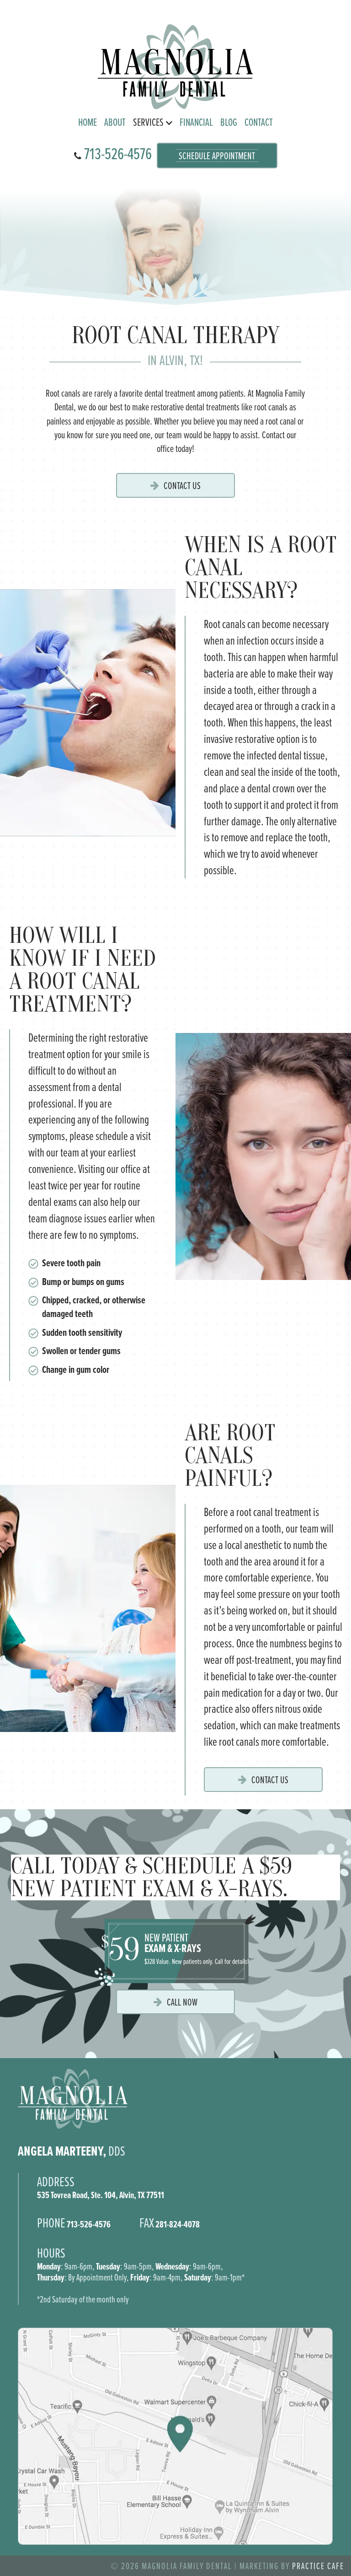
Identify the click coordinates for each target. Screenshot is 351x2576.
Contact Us (182, 485)
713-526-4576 (117, 153)
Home (88, 122)
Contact (259, 122)
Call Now (182, 2002)
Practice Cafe (318, 2566)
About (115, 122)
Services (148, 122)
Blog (229, 122)
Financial (196, 122)
